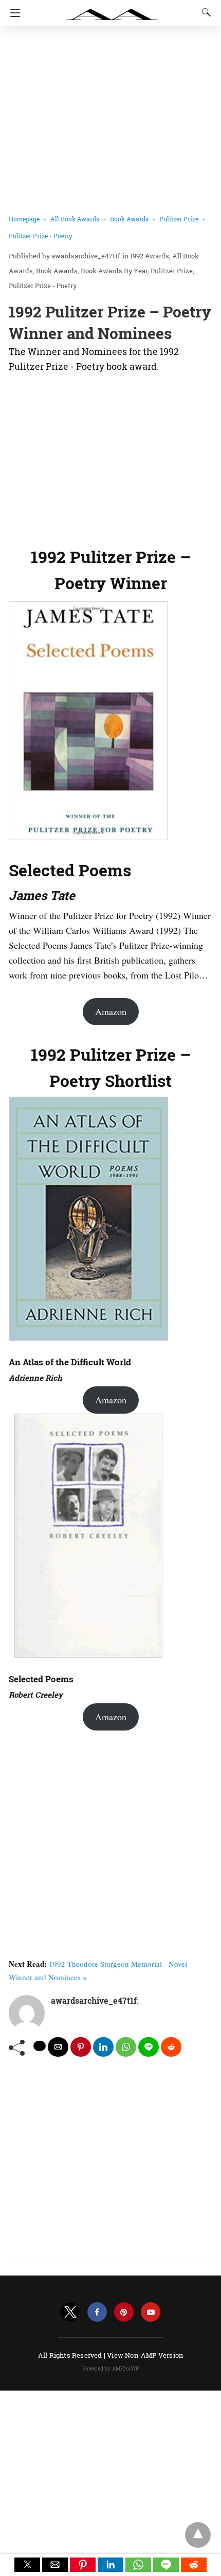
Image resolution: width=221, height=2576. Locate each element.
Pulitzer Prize (179, 219)
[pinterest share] (81, 2047)
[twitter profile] (70, 2312)
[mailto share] (58, 2047)
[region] (110, 457)
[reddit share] (171, 2047)
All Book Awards (75, 219)
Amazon (111, 1011)
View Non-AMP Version (145, 2355)
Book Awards (129, 219)
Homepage (24, 219)
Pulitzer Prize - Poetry (41, 236)
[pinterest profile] (124, 2312)
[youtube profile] (151, 2312)
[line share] (149, 2047)
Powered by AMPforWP (111, 2369)
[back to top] (198, 2535)
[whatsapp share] (126, 2047)
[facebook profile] (97, 2312)
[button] (27, 2565)
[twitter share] (40, 2046)
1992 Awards (150, 256)
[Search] (204, 12)
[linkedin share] (103, 2047)
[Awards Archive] (112, 9)
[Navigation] (13, 13)
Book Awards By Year (114, 271)
